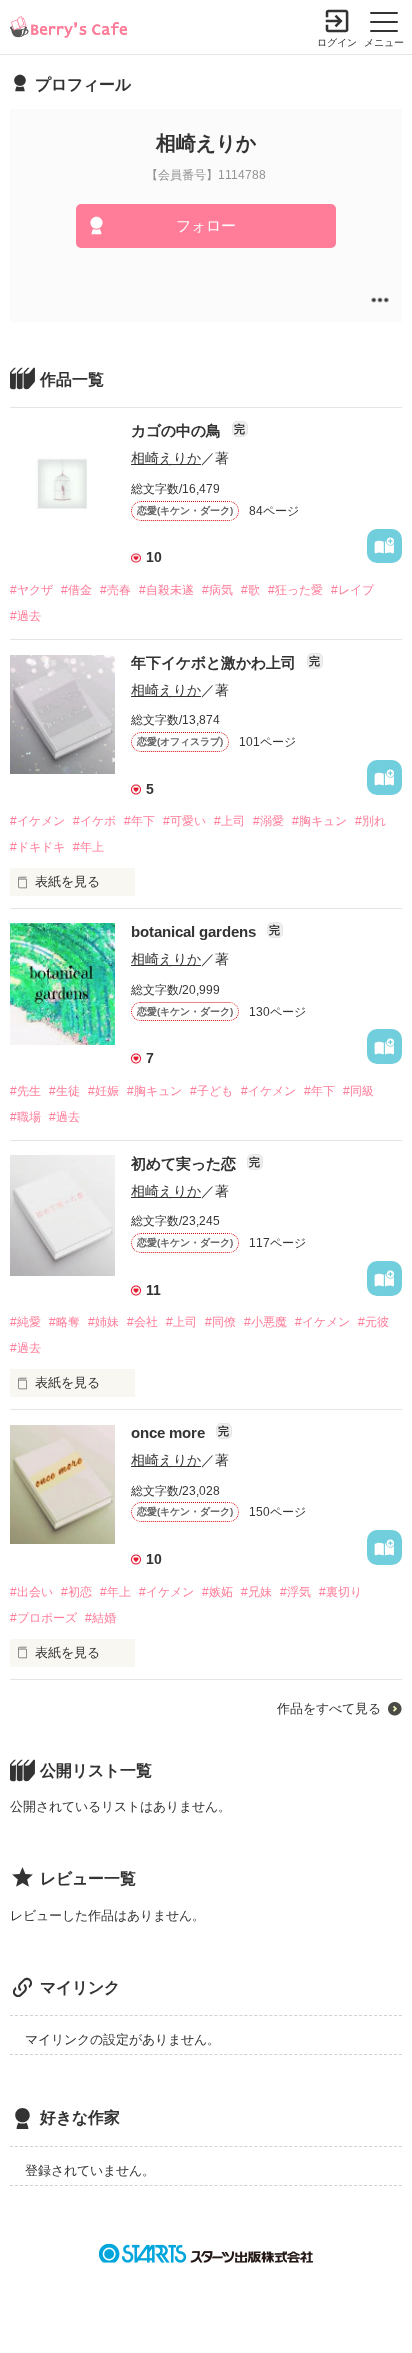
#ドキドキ (37, 847)
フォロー (206, 225)
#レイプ (352, 590)
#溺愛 (268, 821)
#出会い (31, 1592)
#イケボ (94, 821)
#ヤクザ (31, 590)
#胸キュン (319, 821)
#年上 (88, 847)
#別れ (370, 821)
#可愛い (184, 821)
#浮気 (295, 1592)
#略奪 (64, 1322)
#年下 (139, 821)
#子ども (211, 1091)
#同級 (358, 1091)
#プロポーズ (43, 1618)
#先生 (25, 1091)
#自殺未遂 (166, 590)
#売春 (115, 590)
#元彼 (373, 1322)
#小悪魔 (265, 1322)
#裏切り (340, 1592)
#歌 (250, 590)
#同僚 (220, 1322)
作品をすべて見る (329, 1708)
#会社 (142, 1322)
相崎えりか (166, 458)
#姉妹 (103, 1322)
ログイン (337, 42)
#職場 (25, 1117)
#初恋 (76, 1592)
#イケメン (37, 821)
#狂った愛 (295, 590)
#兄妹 (256, 1592)
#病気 (217, 590)
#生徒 (64, 1091)
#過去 (25, 616)
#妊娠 (103, 1091)
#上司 (229, 821)
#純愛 (25, 1322)
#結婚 (100, 1618)
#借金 (76, 590)
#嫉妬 (217, 1592)
